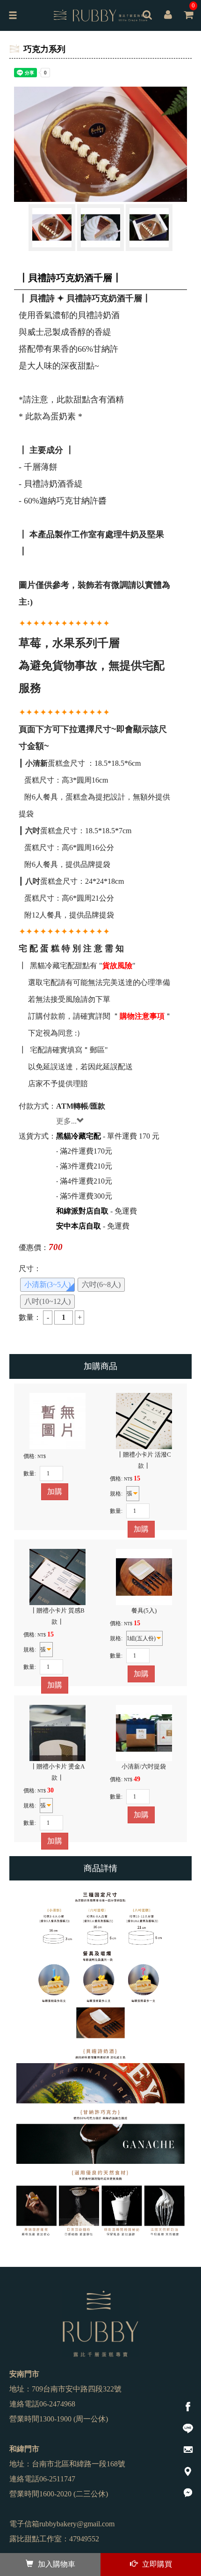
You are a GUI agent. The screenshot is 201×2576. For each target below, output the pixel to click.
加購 (55, 1492)
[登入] (168, 16)
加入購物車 (57, 2564)
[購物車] (188, 22)
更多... (66, 1121)
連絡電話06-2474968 (42, 2404)
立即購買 (157, 2564)
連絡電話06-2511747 (42, 2479)
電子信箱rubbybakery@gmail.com (62, 2524)
